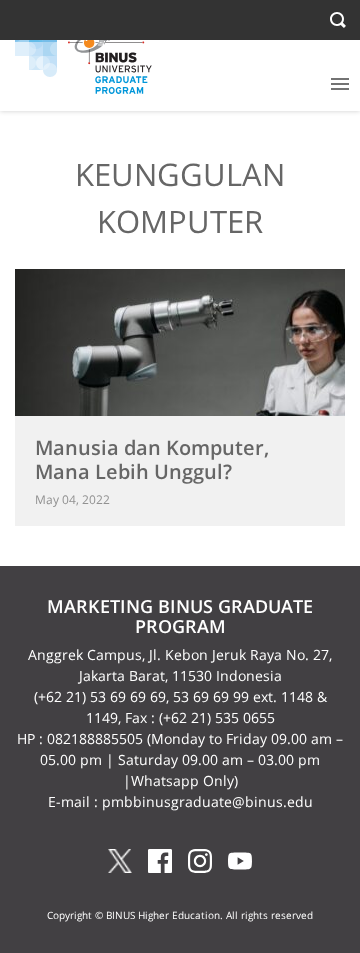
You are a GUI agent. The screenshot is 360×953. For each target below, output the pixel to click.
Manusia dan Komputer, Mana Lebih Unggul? (152, 459)
